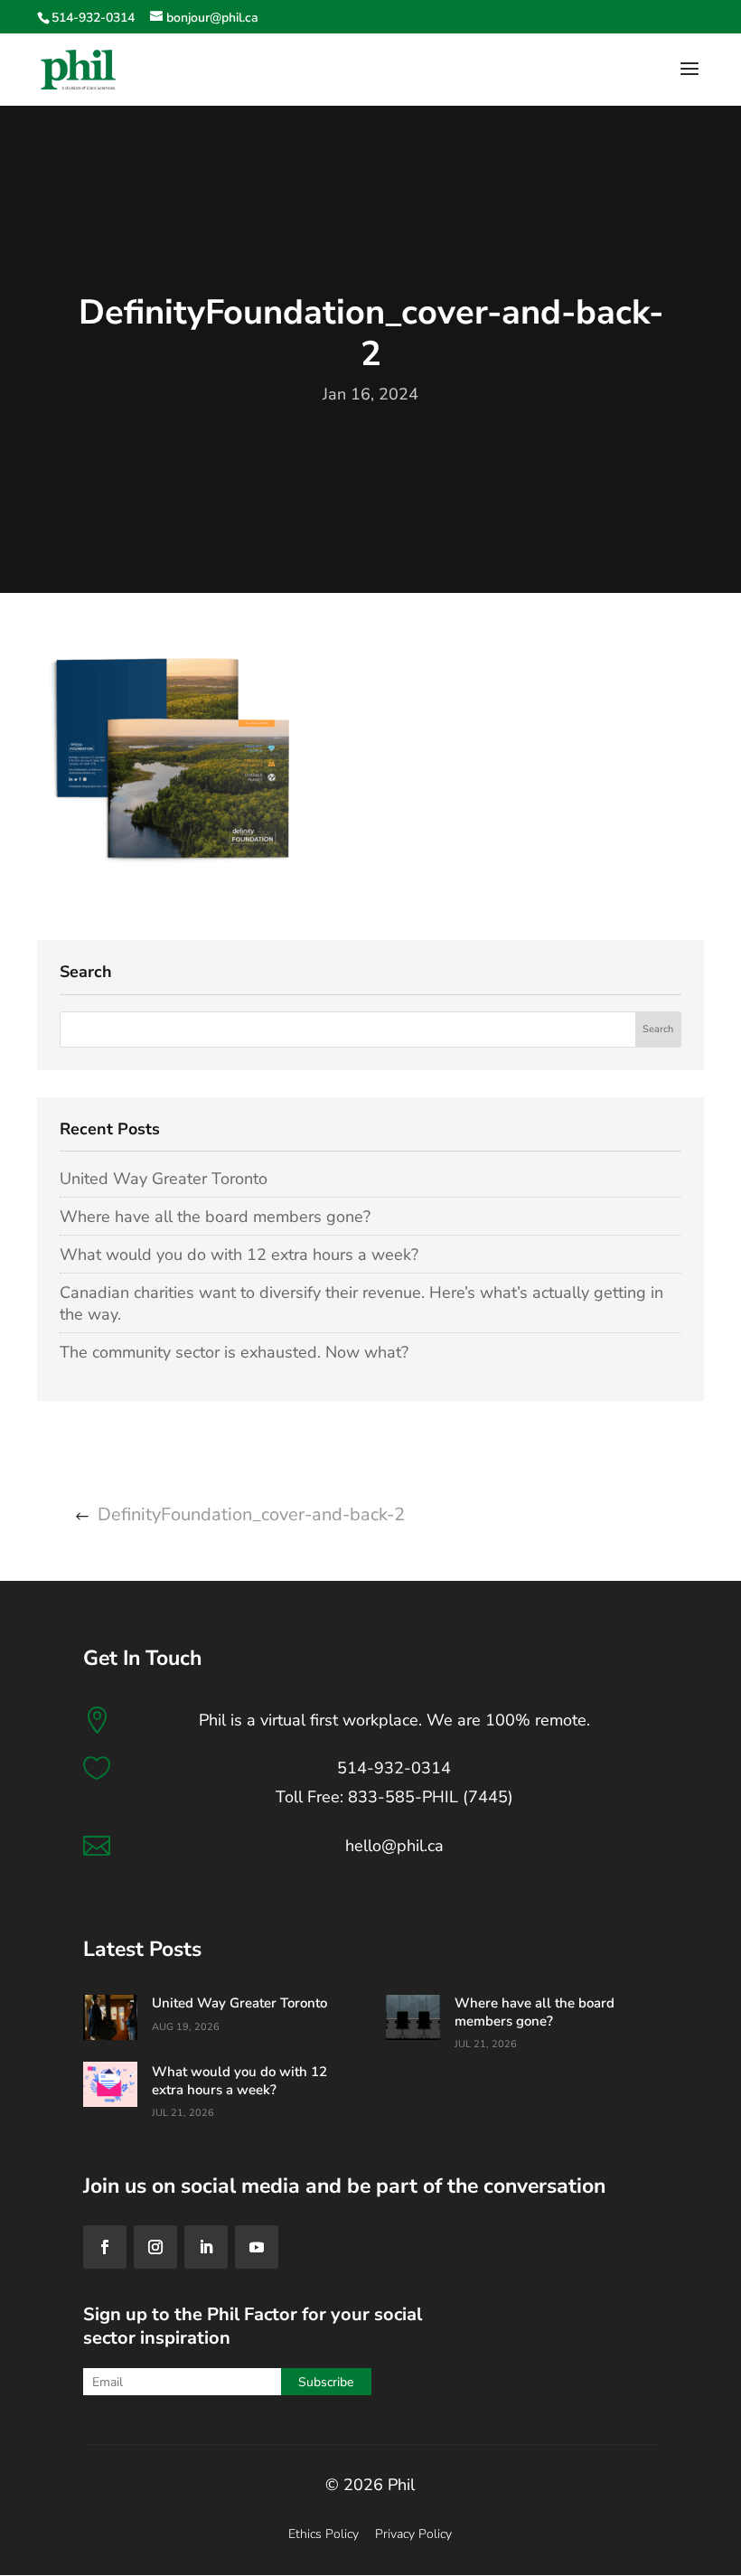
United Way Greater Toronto (164, 1179)
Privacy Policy (413, 2534)
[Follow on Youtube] (257, 2247)
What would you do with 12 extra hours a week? (239, 1255)
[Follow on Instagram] (155, 2247)
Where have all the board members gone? (215, 1217)
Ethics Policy (324, 2534)
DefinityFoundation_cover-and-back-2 (251, 1514)
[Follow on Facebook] (105, 2247)
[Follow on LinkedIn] (206, 2247)
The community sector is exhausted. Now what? (234, 1352)
